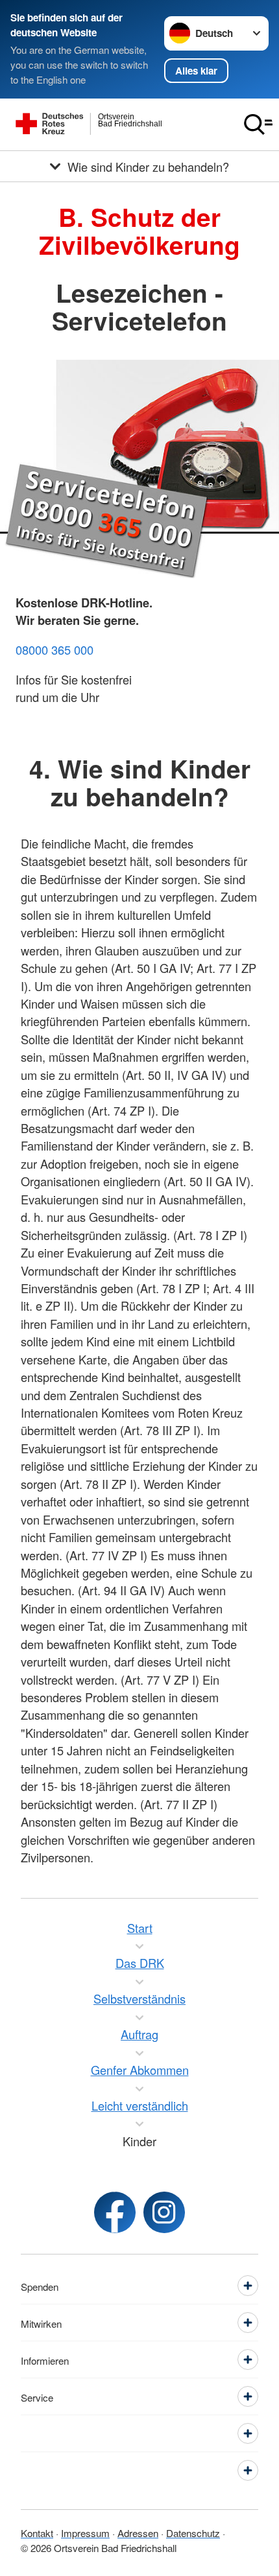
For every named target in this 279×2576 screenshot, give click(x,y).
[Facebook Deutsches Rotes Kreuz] (115, 2212)
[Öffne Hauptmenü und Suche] (258, 124)
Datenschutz (193, 2533)
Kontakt (37, 2533)
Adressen (138, 2533)
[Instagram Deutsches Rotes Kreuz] (164, 2212)
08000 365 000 (55, 650)
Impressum (85, 2533)
